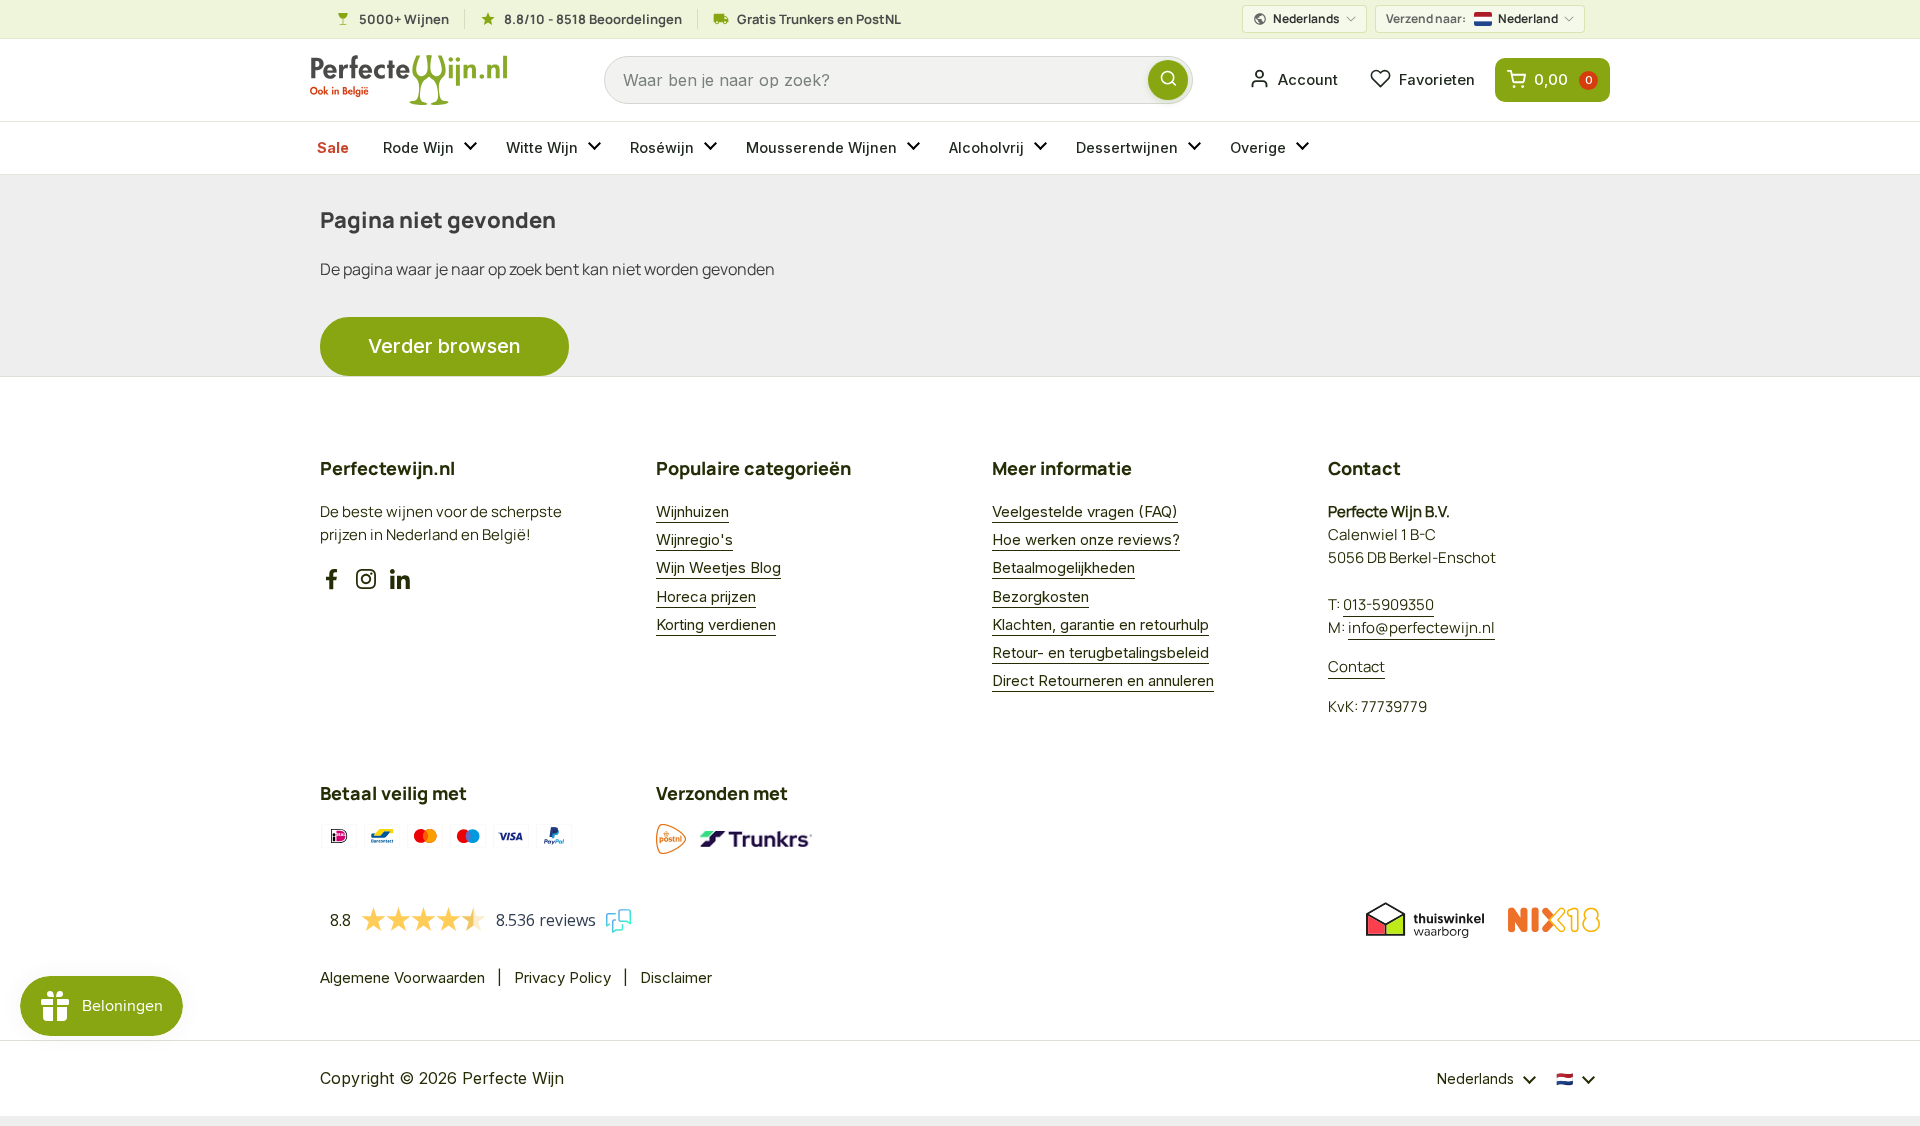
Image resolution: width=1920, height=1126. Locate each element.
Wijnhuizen (692, 511)
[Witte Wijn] (597, 148)
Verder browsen (444, 346)
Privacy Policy (562, 977)
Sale (333, 147)
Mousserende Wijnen (821, 147)
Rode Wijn (418, 147)
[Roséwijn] (713, 148)
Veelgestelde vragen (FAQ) (1085, 511)
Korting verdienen (716, 624)
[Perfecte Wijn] (408, 80)
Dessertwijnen (1127, 147)
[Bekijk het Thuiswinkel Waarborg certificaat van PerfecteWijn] (1425, 920)
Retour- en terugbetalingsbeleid (1100, 652)
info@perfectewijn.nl (1421, 627)
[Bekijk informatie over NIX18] (1554, 920)
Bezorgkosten (1040, 596)
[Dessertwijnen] (1197, 148)
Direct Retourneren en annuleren (1103, 680)
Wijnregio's (694, 539)
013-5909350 (1388, 604)
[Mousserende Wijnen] (916, 148)
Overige (1258, 147)
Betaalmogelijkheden (1063, 567)
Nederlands (1306, 18)
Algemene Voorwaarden (402, 977)
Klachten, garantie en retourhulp (1100, 624)
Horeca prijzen (706, 596)
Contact (1356, 666)
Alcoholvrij (986, 147)
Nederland (1472, 18)
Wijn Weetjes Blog (718, 567)
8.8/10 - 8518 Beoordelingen (593, 19)
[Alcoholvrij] (1043, 148)
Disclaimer (676, 977)
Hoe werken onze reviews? (1086, 539)
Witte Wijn (542, 147)
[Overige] (1305, 148)
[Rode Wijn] (473, 148)
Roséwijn (662, 147)
